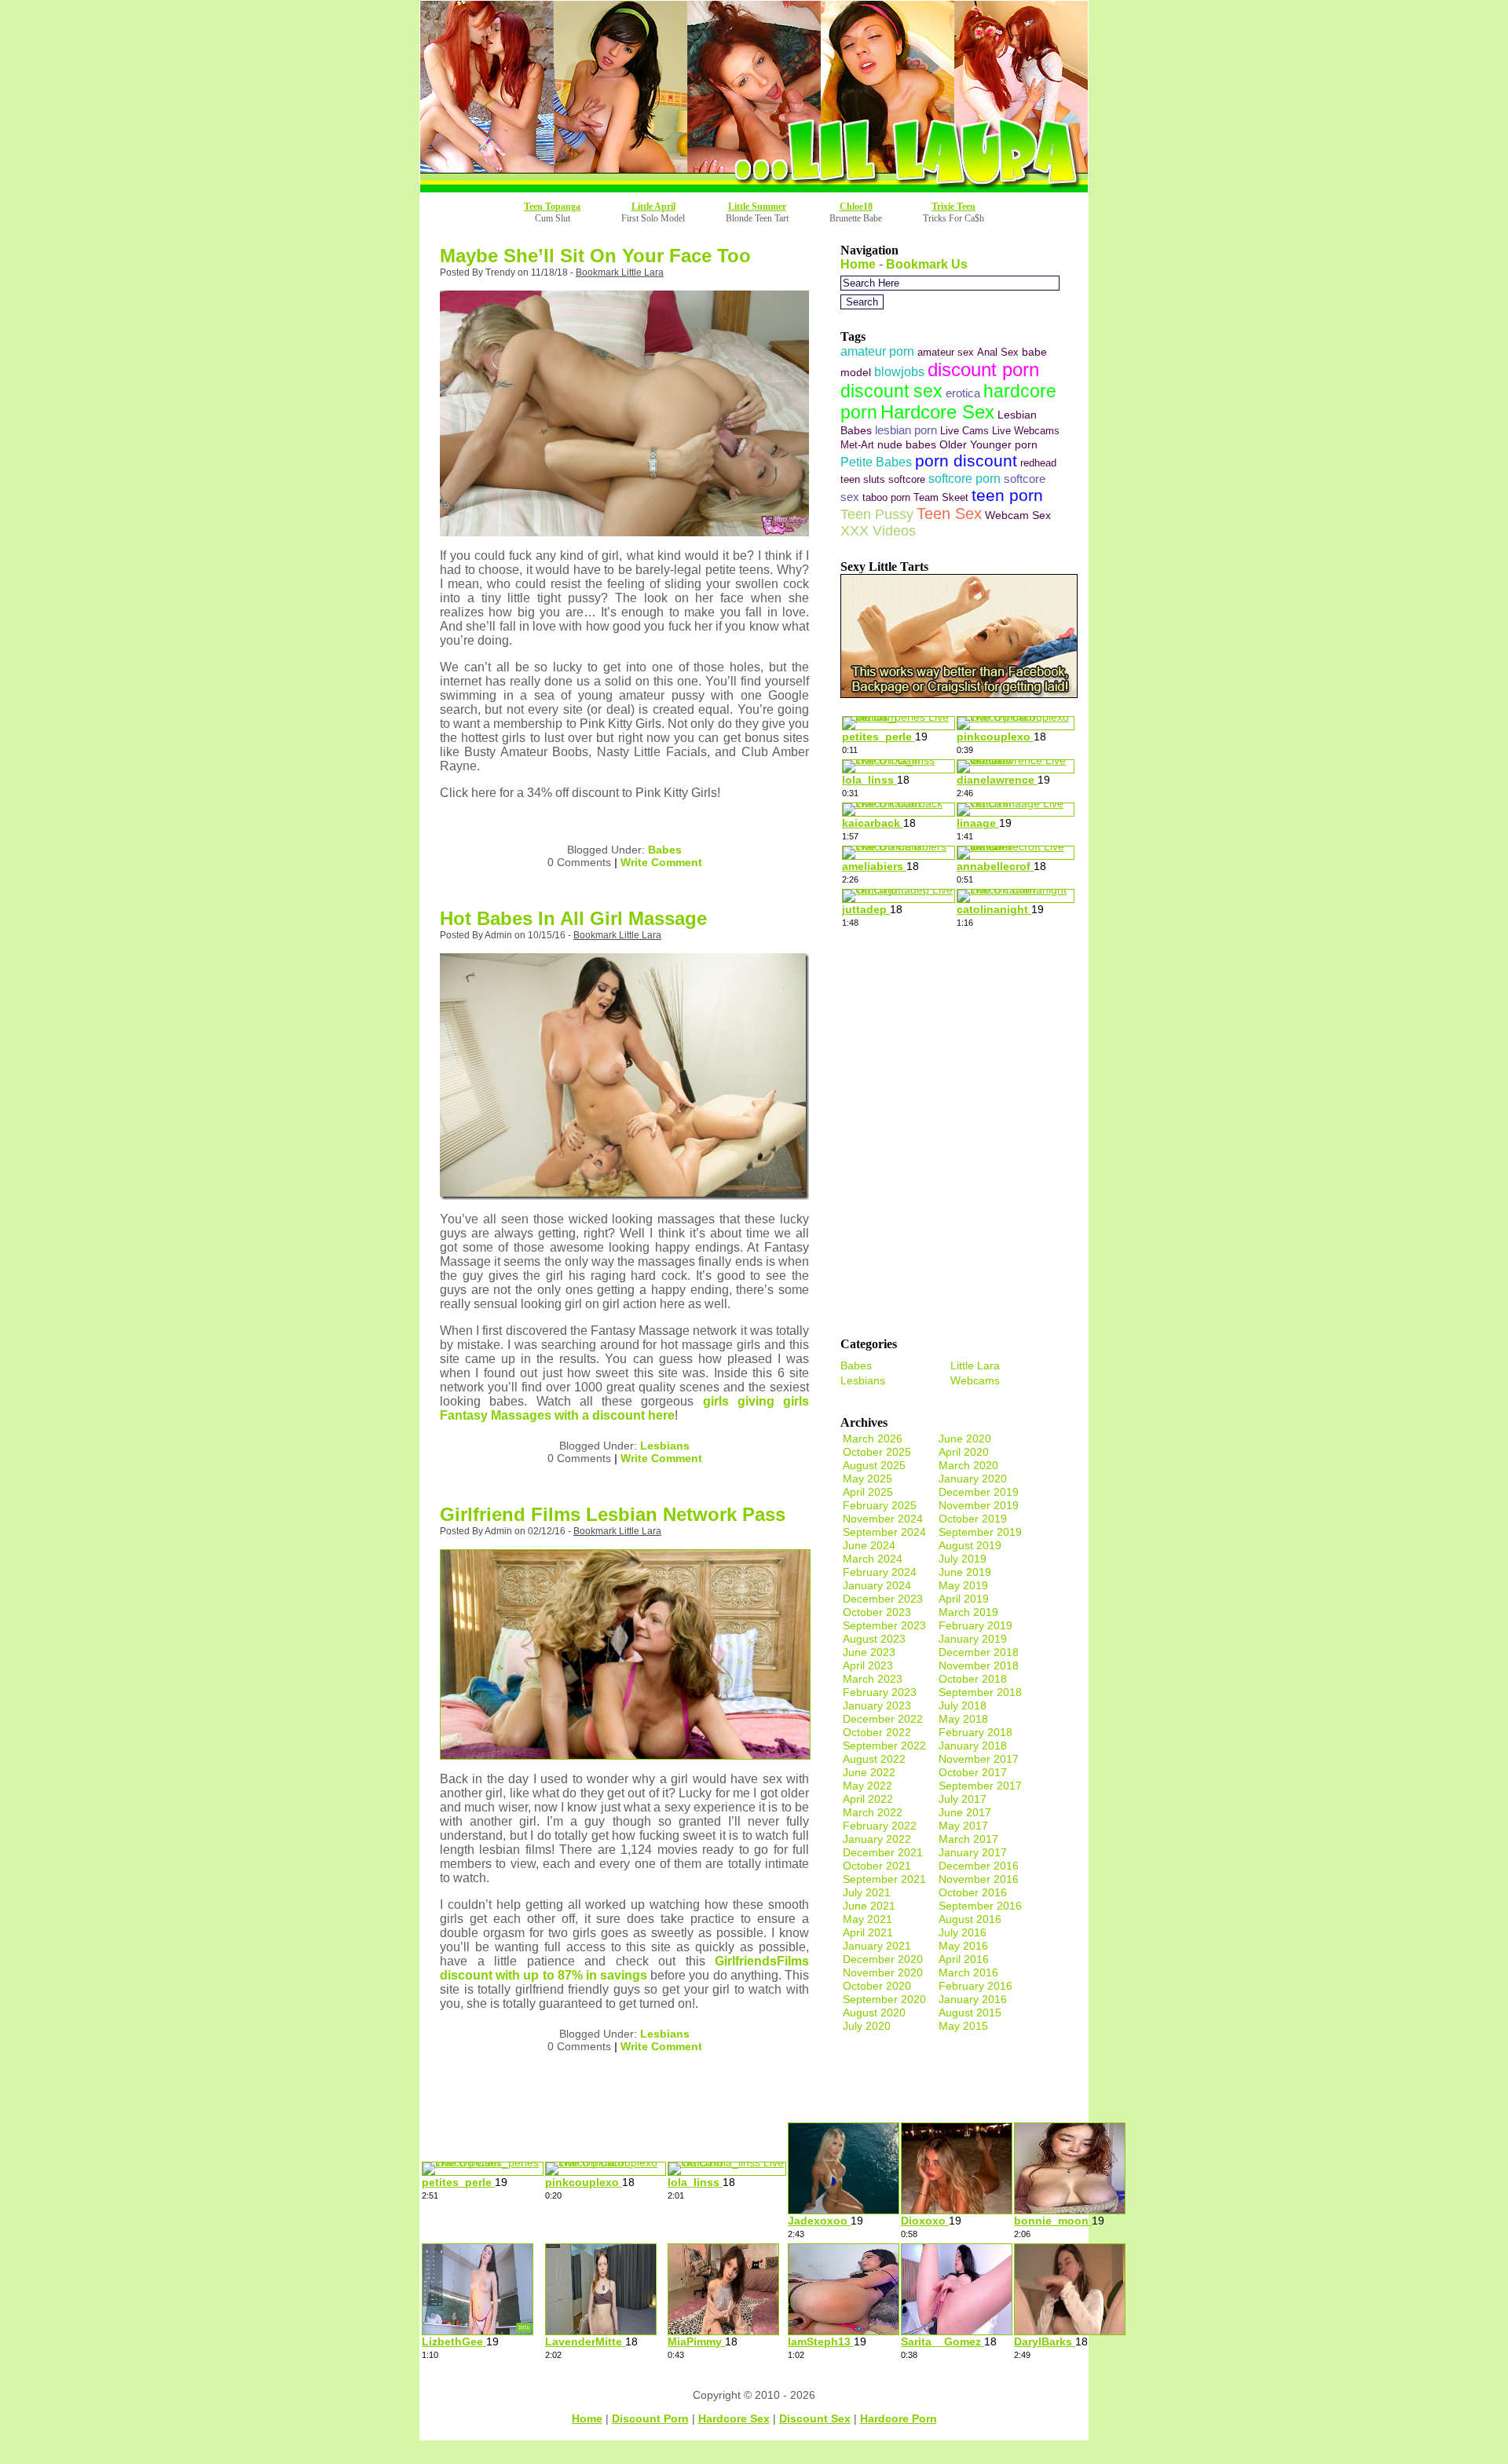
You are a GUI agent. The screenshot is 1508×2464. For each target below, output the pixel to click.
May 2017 (963, 1826)
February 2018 (975, 1732)
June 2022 (869, 1772)
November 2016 (979, 1879)
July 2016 (963, 1932)
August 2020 (874, 2013)
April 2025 (868, 1492)
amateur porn (877, 351)
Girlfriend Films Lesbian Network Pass (613, 1514)
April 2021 (868, 1932)
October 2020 (877, 1986)
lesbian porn (906, 430)
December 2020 (883, 1959)
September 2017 (980, 1786)
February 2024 (880, 1572)
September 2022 (884, 1746)
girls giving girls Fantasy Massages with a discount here (624, 1408)
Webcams (975, 1380)
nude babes (907, 444)
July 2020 (867, 2026)
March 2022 (873, 1812)
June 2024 (869, 1545)
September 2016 (980, 1906)
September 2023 (884, 1625)
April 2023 (868, 1665)
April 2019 (964, 1599)
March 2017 (968, 1839)
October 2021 (877, 1866)
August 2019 (970, 1545)
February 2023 (880, 1692)
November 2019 (979, 1505)
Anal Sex (998, 352)
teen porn (1007, 495)
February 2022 (880, 1826)
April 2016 (964, 1959)
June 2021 (869, 1906)
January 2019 (973, 1639)
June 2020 (965, 1439)
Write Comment (661, 862)
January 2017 (973, 1852)
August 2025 (874, 1465)
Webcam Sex (1018, 515)
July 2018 (963, 1705)
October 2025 (877, 1452)
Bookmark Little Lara (620, 272)
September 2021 (884, 1879)
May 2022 (867, 1786)
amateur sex (946, 352)
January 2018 (973, 1746)
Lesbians (665, 1446)
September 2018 (980, 1692)
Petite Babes (876, 462)
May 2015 (963, 2026)
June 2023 (869, 1652)
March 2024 (873, 1559)
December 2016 (979, 1866)
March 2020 (968, 1465)
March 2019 (968, 1612)
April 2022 (868, 1799)
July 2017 (963, 1799)
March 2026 (873, 1439)
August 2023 (874, 1639)
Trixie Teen (953, 207)
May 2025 (867, 1479)
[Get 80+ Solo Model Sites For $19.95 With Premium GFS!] (754, 188)
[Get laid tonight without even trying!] (959, 694)
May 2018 (963, 1719)
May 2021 (867, 1919)
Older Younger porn (988, 444)
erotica (963, 393)
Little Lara (975, 1365)
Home (858, 264)
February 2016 (975, 1986)
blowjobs (899, 371)
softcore (907, 479)
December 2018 (979, 1652)
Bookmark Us (927, 264)
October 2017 (973, 1772)
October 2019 (973, 1519)
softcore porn (964, 478)
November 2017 (979, 1759)
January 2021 (877, 1946)
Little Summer (757, 207)
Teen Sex (949, 514)
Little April (653, 207)
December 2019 (979, 1492)
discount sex (891, 391)
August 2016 (970, 1919)
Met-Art (857, 445)
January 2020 (973, 1479)
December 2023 (883, 1599)
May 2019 (963, 1585)
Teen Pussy (877, 514)
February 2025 (880, 1505)
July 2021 (867, 1892)
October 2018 (973, 1679)
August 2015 (970, 2013)
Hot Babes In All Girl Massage (573, 918)
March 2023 (873, 1679)
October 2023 (877, 1612)
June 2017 (965, 1812)
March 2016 (968, 1972)
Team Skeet (941, 497)
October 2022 (877, 1732)
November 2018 (979, 1665)
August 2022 (874, 1759)
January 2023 (877, 1705)
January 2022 (877, 1839)
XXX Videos (878, 531)
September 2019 (980, 1532)
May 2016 (963, 1946)
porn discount (966, 461)
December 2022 (883, 1719)
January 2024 (877, 1585)
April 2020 (964, 1452)
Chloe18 (856, 207)
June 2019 (965, 1572)
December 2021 (883, 1852)
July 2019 (963, 1559)
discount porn (983, 369)
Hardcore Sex (937, 412)
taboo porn (886, 497)
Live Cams (964, 431)
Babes (665, 850)
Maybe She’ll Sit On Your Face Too (595, 256)
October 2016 (973, 1892)
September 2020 (884, 1999)
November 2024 (883, 1519)
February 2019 (975, 1625)
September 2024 (884, 1532)
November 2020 (883, 1972)
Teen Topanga (552, 207)
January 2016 (973, 1999)
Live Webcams (1026, 431)
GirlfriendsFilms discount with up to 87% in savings (624, 1968)
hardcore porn (899, 2418)
